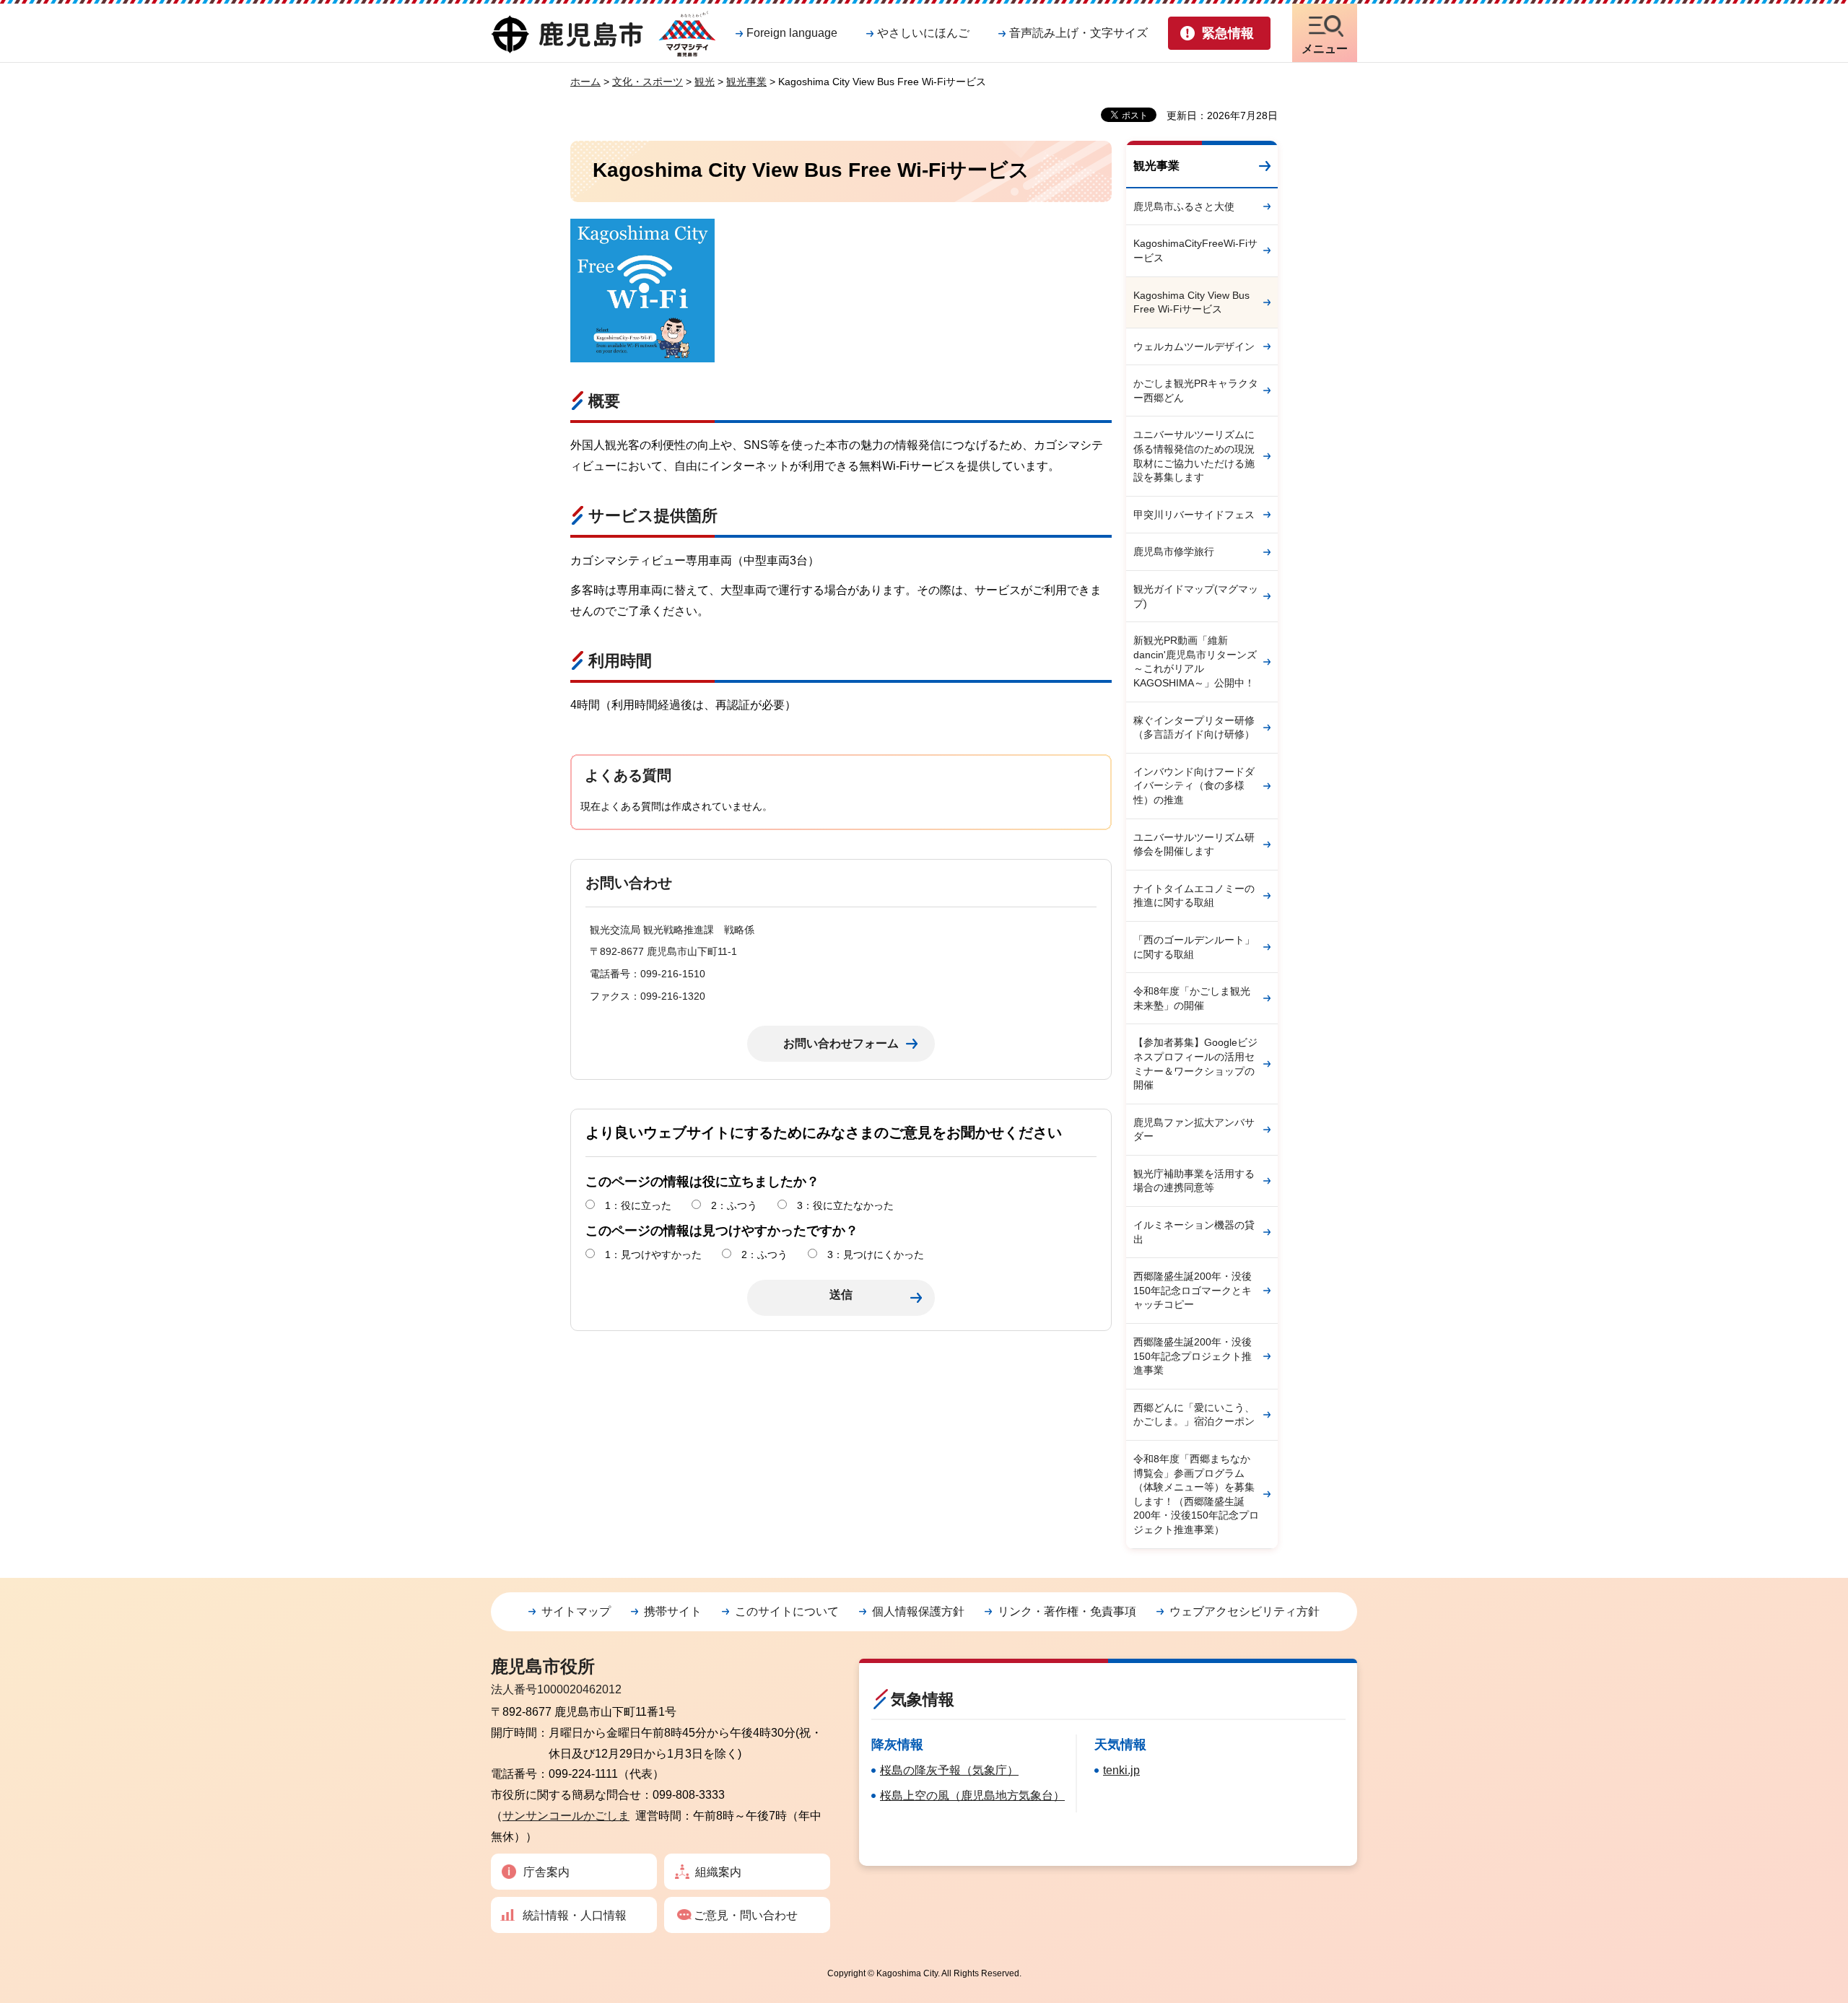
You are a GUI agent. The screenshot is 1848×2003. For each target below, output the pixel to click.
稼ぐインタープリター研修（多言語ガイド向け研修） (1194, 728)
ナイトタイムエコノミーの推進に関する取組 (1194, 896)
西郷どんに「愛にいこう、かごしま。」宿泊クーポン (1194, 1415)
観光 (705, 82)
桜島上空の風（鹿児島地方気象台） (972, 1795)
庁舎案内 (546, 1872)
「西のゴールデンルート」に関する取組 (1194, 947)
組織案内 (718, 1872)
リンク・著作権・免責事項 (1067, 1611)
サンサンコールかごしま (566, 1816)
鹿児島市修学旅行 (1174, 551)
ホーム (585, 82)
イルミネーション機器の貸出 (1194, 1232)
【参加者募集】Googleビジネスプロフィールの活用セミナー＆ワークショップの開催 (1195, 1064)
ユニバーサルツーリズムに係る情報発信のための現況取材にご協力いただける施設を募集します (1194, 456)
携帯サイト (673, 1611)
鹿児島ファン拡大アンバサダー (1194, 1130)
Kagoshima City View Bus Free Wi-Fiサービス (1191, 302)
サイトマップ (576, 1611)
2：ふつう (734, 1205)
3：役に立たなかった (845, 1205)
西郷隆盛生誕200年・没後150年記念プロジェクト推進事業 (1193, 1356)
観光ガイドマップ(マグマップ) (1196, 596)
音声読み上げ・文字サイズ (1078, 33)
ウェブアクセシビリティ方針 (1245, 1611)
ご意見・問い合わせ (746, 1915)
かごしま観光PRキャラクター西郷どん (1196, 390)
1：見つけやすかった (653, 1254)
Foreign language (792, 33)
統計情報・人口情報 (575, 1915)
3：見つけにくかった (876, 1254)
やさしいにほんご (923, 33)
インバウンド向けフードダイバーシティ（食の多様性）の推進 (1194, 786)
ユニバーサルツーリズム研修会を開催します (1194, 845)
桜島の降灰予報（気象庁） (949, 1770)
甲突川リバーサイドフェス (1194, 515)
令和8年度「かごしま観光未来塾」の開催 (1192, 998)
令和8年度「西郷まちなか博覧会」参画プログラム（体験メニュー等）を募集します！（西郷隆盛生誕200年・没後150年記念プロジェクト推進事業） (1196, 1494)
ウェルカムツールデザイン (1194, 346)
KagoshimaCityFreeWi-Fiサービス (1195, 250)
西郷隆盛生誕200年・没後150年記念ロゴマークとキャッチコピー (1193, 1290)
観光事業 (746, 82)
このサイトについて (787, 1611)
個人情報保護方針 (918, 1611)
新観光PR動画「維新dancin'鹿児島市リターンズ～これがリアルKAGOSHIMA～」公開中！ (1195, 662)
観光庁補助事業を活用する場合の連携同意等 (1194, 1181)
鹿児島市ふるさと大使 (1184, 206)
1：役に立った (638, 1205)
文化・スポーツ (648, 82)
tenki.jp (1121, 1770)
